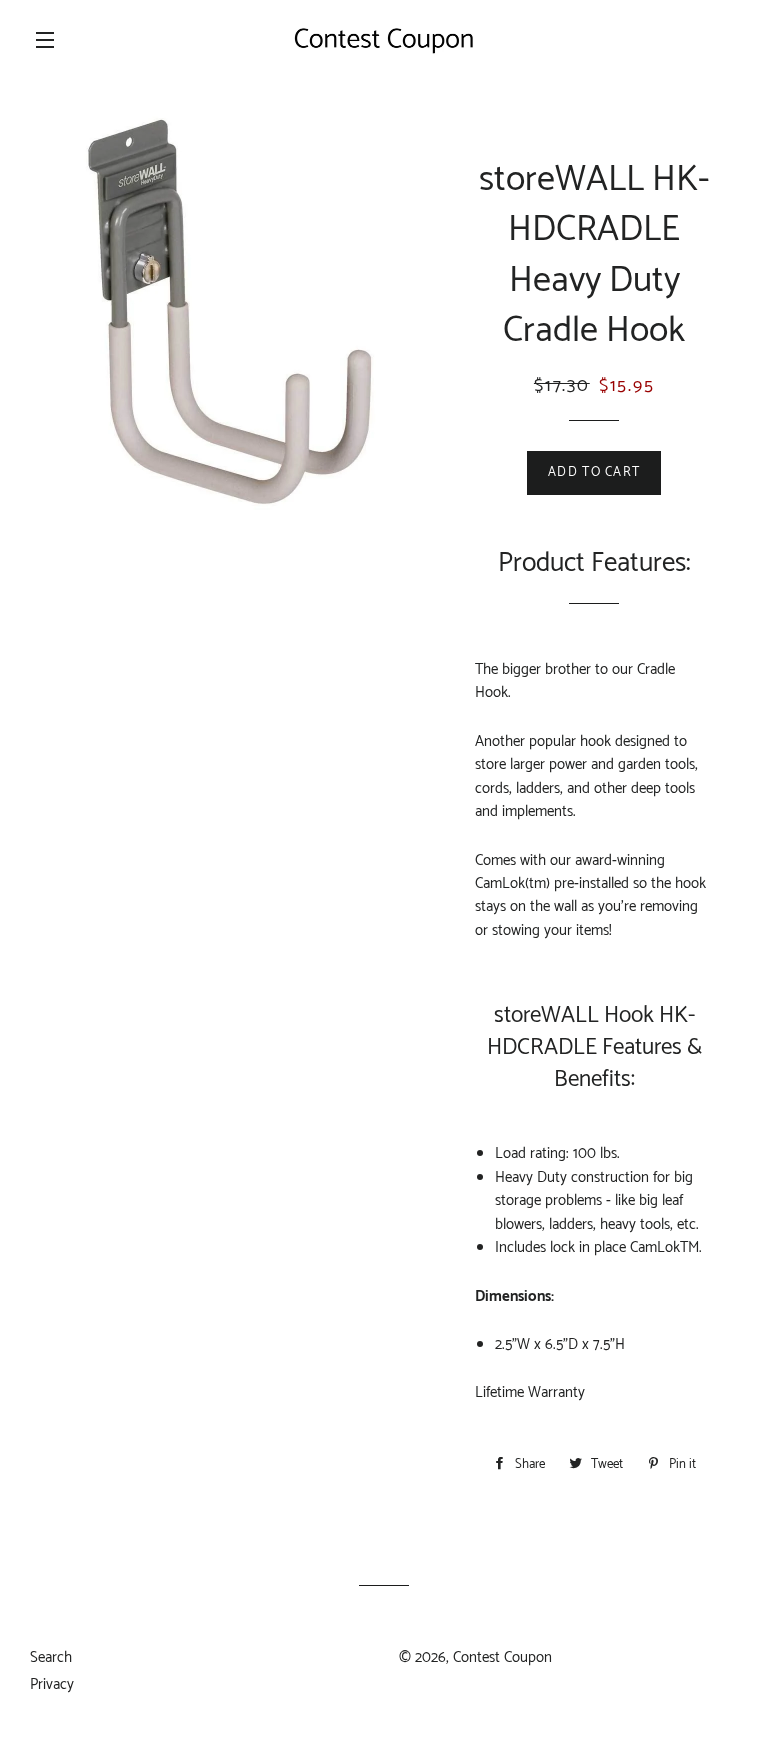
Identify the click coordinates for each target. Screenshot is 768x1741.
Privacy (52, 1684)
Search (51, 1657)
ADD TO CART (594, 472)
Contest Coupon (502, 1657)
